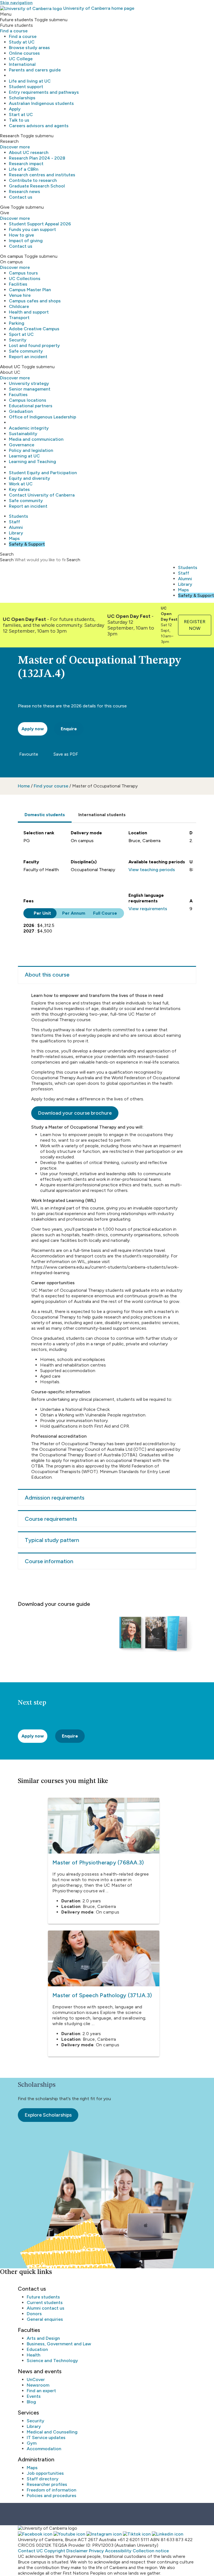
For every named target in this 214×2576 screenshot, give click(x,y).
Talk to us (19, 120)
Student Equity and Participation (43, 473)
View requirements (148, 909)
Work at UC (21, 484)
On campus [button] (12, 256)
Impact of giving (26, 241)
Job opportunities (45, 2473)
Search (7, 560)
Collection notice (151, 2551)
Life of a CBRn (24, 169)
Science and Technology (52, 2361)
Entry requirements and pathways (44, 92)
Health (34, 2355)
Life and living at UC (30, 81)
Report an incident (28, 357)
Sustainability (23, 434)
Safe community (26, 351)
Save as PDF (65, 754)
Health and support (29, 312)
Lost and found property (34, 345)
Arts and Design (43, 2338)
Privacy (96, 2551)
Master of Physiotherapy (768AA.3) (98, 1862)
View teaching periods (152, 870)
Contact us (21, 197)
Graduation (21, 411)
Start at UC (21, 115)
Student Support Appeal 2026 (40, 224)
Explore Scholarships (48, 2115)
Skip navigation (16, 3)
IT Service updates (46, 2438)
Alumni (16, 527)
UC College (21, 59)
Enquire (69, 729)
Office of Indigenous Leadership (42, 417)
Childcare (19, 306)
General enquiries (45, 2319)
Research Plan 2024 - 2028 (37, 158)
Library (16, 533)
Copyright (55, 2551)
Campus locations (28, 400)
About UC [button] (10, 367)
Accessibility (118, 2551)
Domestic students (45, 815)
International (22, 64)
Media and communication (36, 439)
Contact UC (30, 2551)
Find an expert (41, 2391)
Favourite (28, 754)
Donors (34, 2314)
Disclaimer (77, 2551)
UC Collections (25, 279)
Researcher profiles (47, 2484)
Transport (19, 318)
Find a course (14, 31)
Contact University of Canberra (42, 495)
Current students (45, 2303)
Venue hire (20, 295)
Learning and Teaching (32, 462)
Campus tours (23, 273)
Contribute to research (33, 180)
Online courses (24, 53)
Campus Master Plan (30, 290)
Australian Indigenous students (41, 103)
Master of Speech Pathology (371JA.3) (102, 1995)
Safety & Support (27, 544)
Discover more (15, 147)
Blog (31, 2402)
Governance (22, 445)
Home (24, 786)
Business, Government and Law (59, 2344)
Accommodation (44, 2449)
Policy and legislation (31, 450)
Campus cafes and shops (35, 301)
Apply (15, 109)
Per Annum (74, 913)
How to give (21, 235)
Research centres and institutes (42, 175)
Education (37, 2349)
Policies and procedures (52, 2496)
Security (18, 340)
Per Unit (42, 913)
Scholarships (22, 98)
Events (34, 2396)
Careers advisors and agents (39, 126)
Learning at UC (24, 456)
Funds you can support (32, 229)
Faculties (18, 395)
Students (19, 516)
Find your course (51, 786)
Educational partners (31, 406)
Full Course (105, 913)
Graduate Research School (37, 186)
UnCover (36, 2379)
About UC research (29, 152)
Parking (17, 323)
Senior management (30, 389)
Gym (32, 2443)
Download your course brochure (75, 1113)
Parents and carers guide (35, 70)
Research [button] (10, 136)
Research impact (26, 164)
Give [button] (5, 207)
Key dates (19, 489)
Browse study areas (29, 48)
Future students (43, 2297)
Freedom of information (52, 2490)
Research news (25, 191)
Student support (26, 87)
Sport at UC (21, 334)
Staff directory (43, 2479)
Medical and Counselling (52, 2432)
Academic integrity (29, 428)
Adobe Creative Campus (34, 329)
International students (102, 815)
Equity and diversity (30, 478)
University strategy (29, 383)
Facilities (18, 284)
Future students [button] (17, 20)
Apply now (33, 1736)
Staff (14, 522)
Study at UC (22, 42)
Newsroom (38, 2385)
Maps (14, 538)
